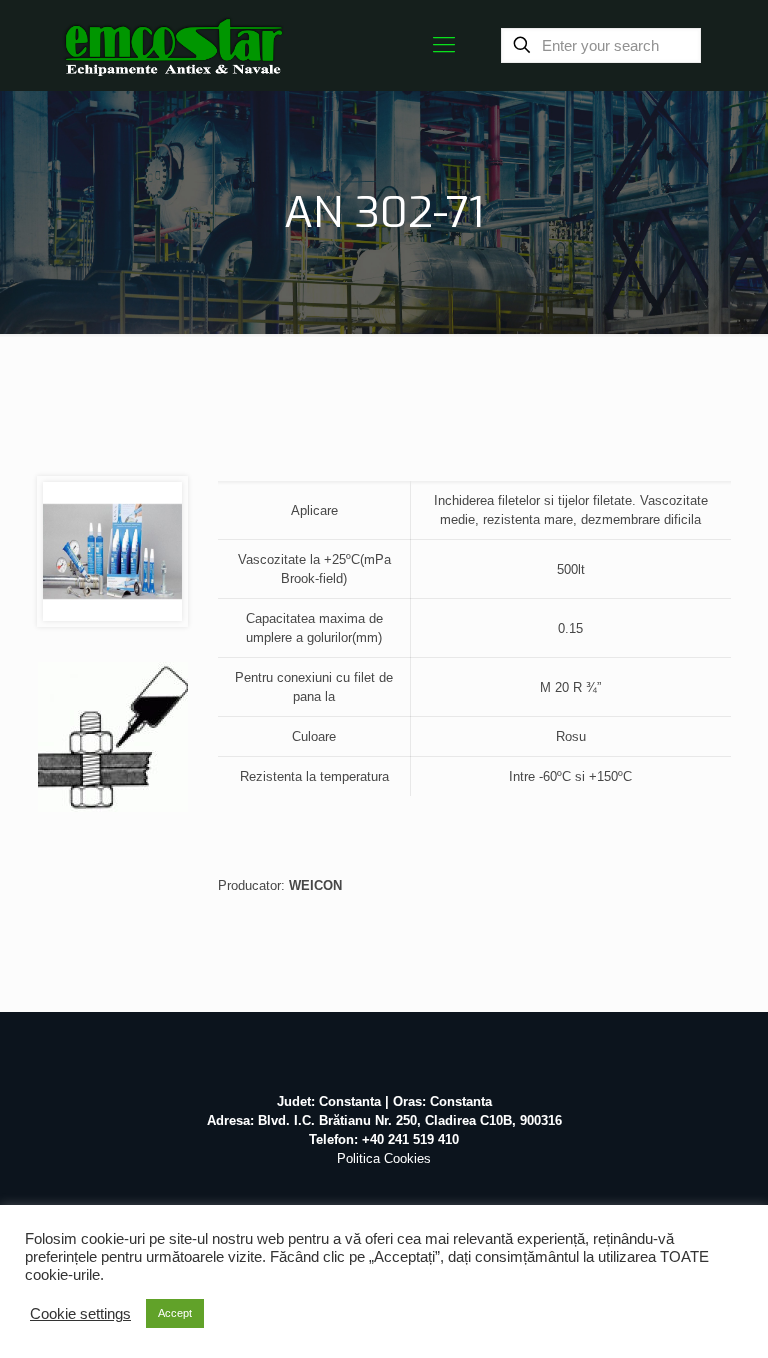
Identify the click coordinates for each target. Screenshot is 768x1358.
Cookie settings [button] (80, 1314)
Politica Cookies (384, 1158)
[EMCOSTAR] (173, 45)
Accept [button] (175, 1313)
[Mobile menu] (444, 45)
